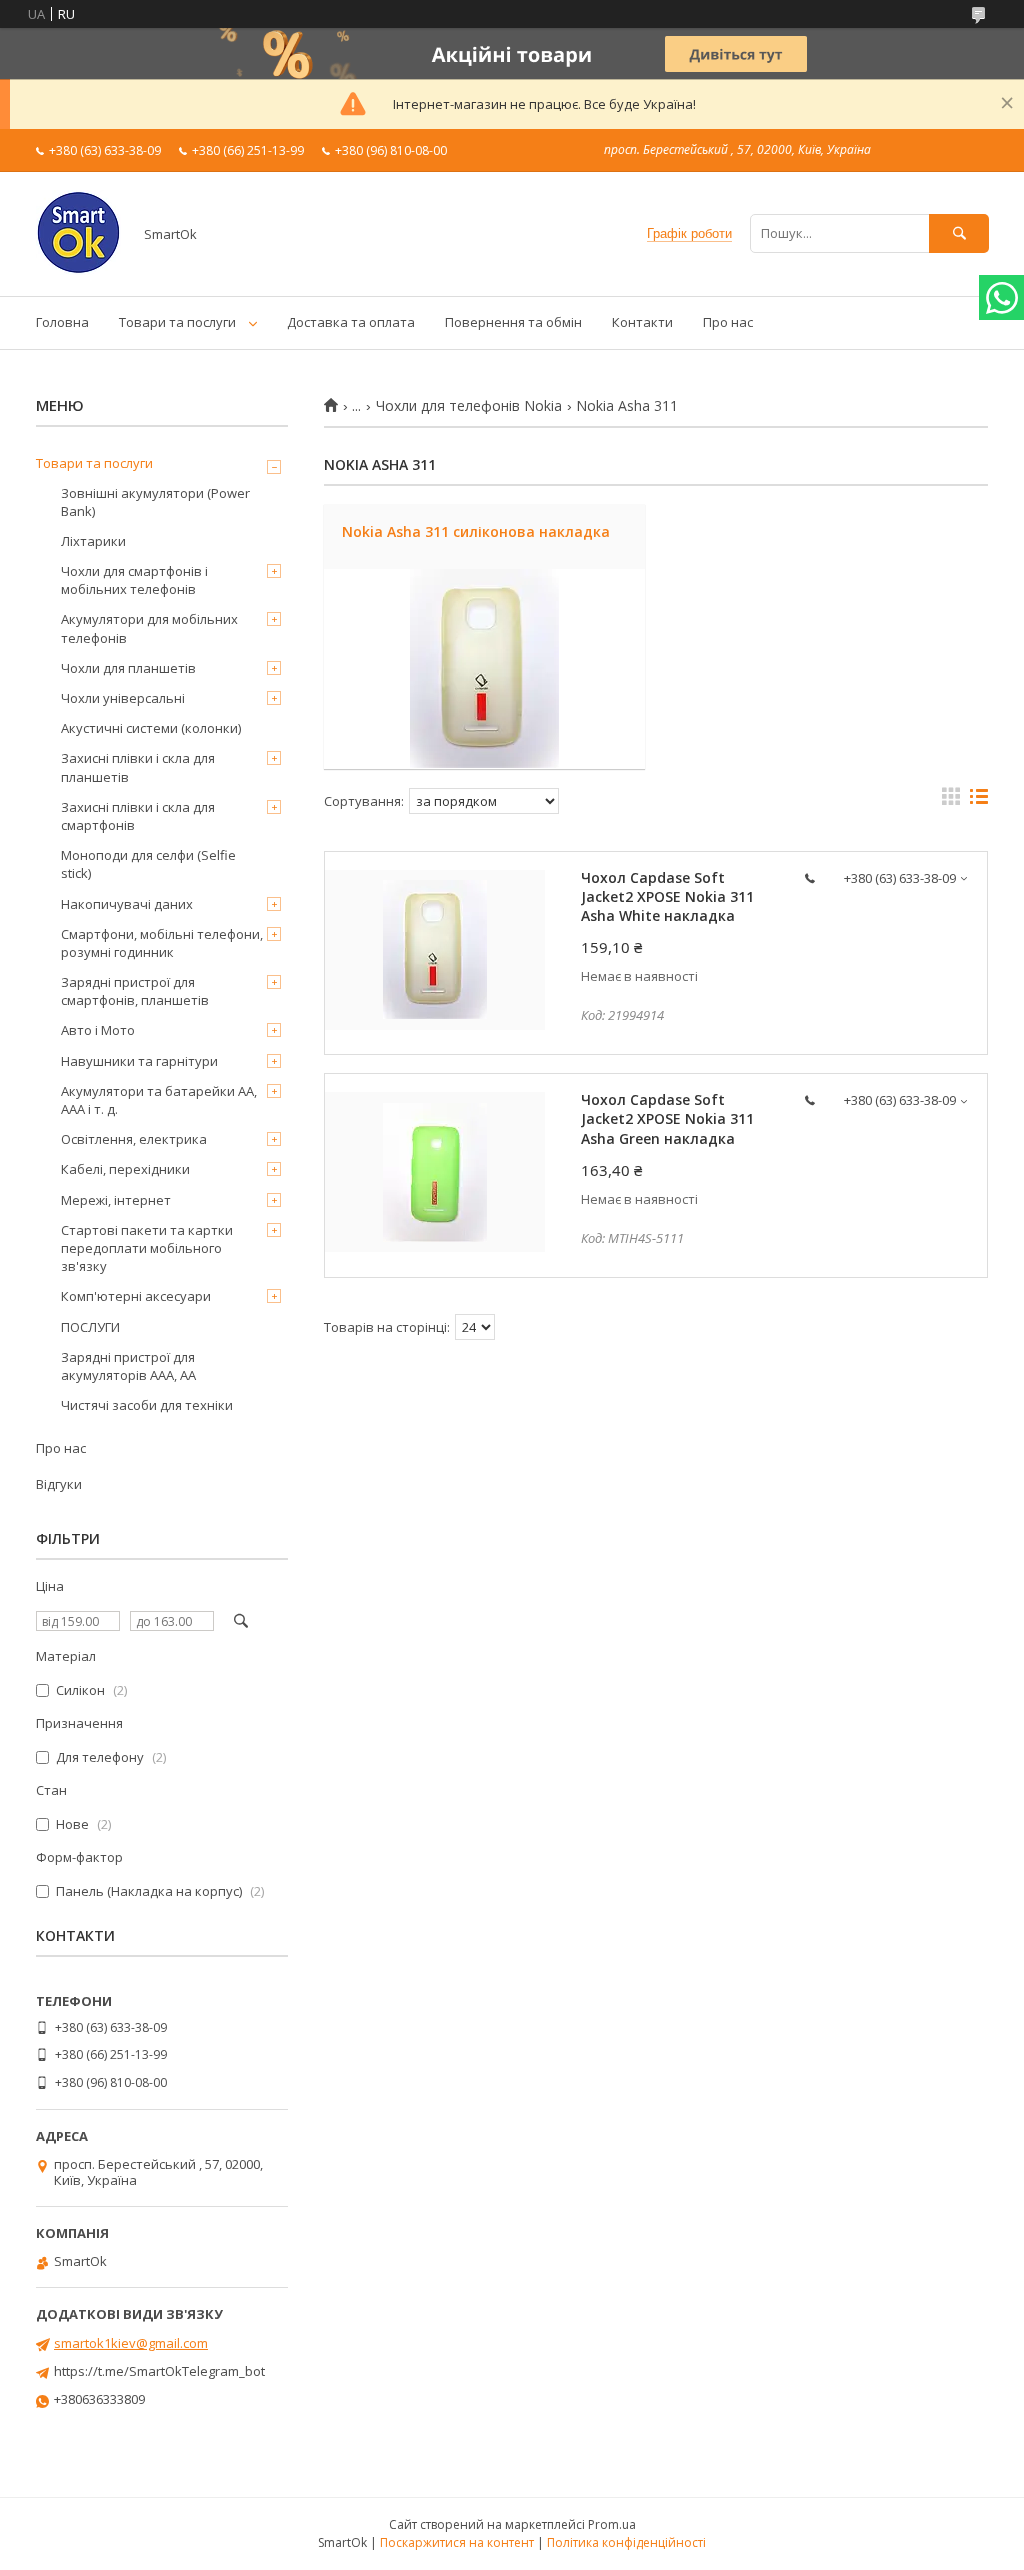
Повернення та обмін (513, 322)
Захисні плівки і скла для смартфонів (138, 816)
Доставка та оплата (351, 322)
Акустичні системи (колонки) (151, 728)
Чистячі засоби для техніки (147, 1405)
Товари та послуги (177, 322)
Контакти (642, 322)
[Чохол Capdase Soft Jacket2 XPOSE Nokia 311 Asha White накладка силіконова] (435, 950)
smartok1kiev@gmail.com (131, 2343)
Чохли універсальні (123, 698)
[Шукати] (959, 233)
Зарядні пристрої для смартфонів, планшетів (135, 991)
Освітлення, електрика (134, 1139)
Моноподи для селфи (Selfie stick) (148, 864)
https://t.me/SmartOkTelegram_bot (159, 2371)
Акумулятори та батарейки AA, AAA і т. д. (159, 1100)
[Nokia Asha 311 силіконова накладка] (484, 669)
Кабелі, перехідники (125, 1169)
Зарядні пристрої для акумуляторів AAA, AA (128, 1366)
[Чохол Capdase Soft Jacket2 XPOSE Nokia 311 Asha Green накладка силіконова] (435, 1172)
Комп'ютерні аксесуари (136, 1296)
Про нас (728, 322)
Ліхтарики (93, 541)
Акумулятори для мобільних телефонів (149, 628)
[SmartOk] (78, 270)
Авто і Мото (98, 1030)
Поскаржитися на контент (457, 2542)
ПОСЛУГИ (90, 1327)
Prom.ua (612, 2524)
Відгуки (59, 1484)
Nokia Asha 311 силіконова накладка (476, 531)
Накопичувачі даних (127, 904)
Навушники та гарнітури (139, 1061)
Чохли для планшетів (128, 668)
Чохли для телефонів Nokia (469, 406)
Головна (62, 322)
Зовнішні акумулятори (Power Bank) (155, 502)
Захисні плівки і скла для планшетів (138, 767)
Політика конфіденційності (626, 2542)
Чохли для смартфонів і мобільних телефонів (134, 580)
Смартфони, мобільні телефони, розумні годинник (162, 943)
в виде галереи (951, 801)
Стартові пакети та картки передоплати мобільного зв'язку (147, 1248)
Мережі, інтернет (116, 1200)
